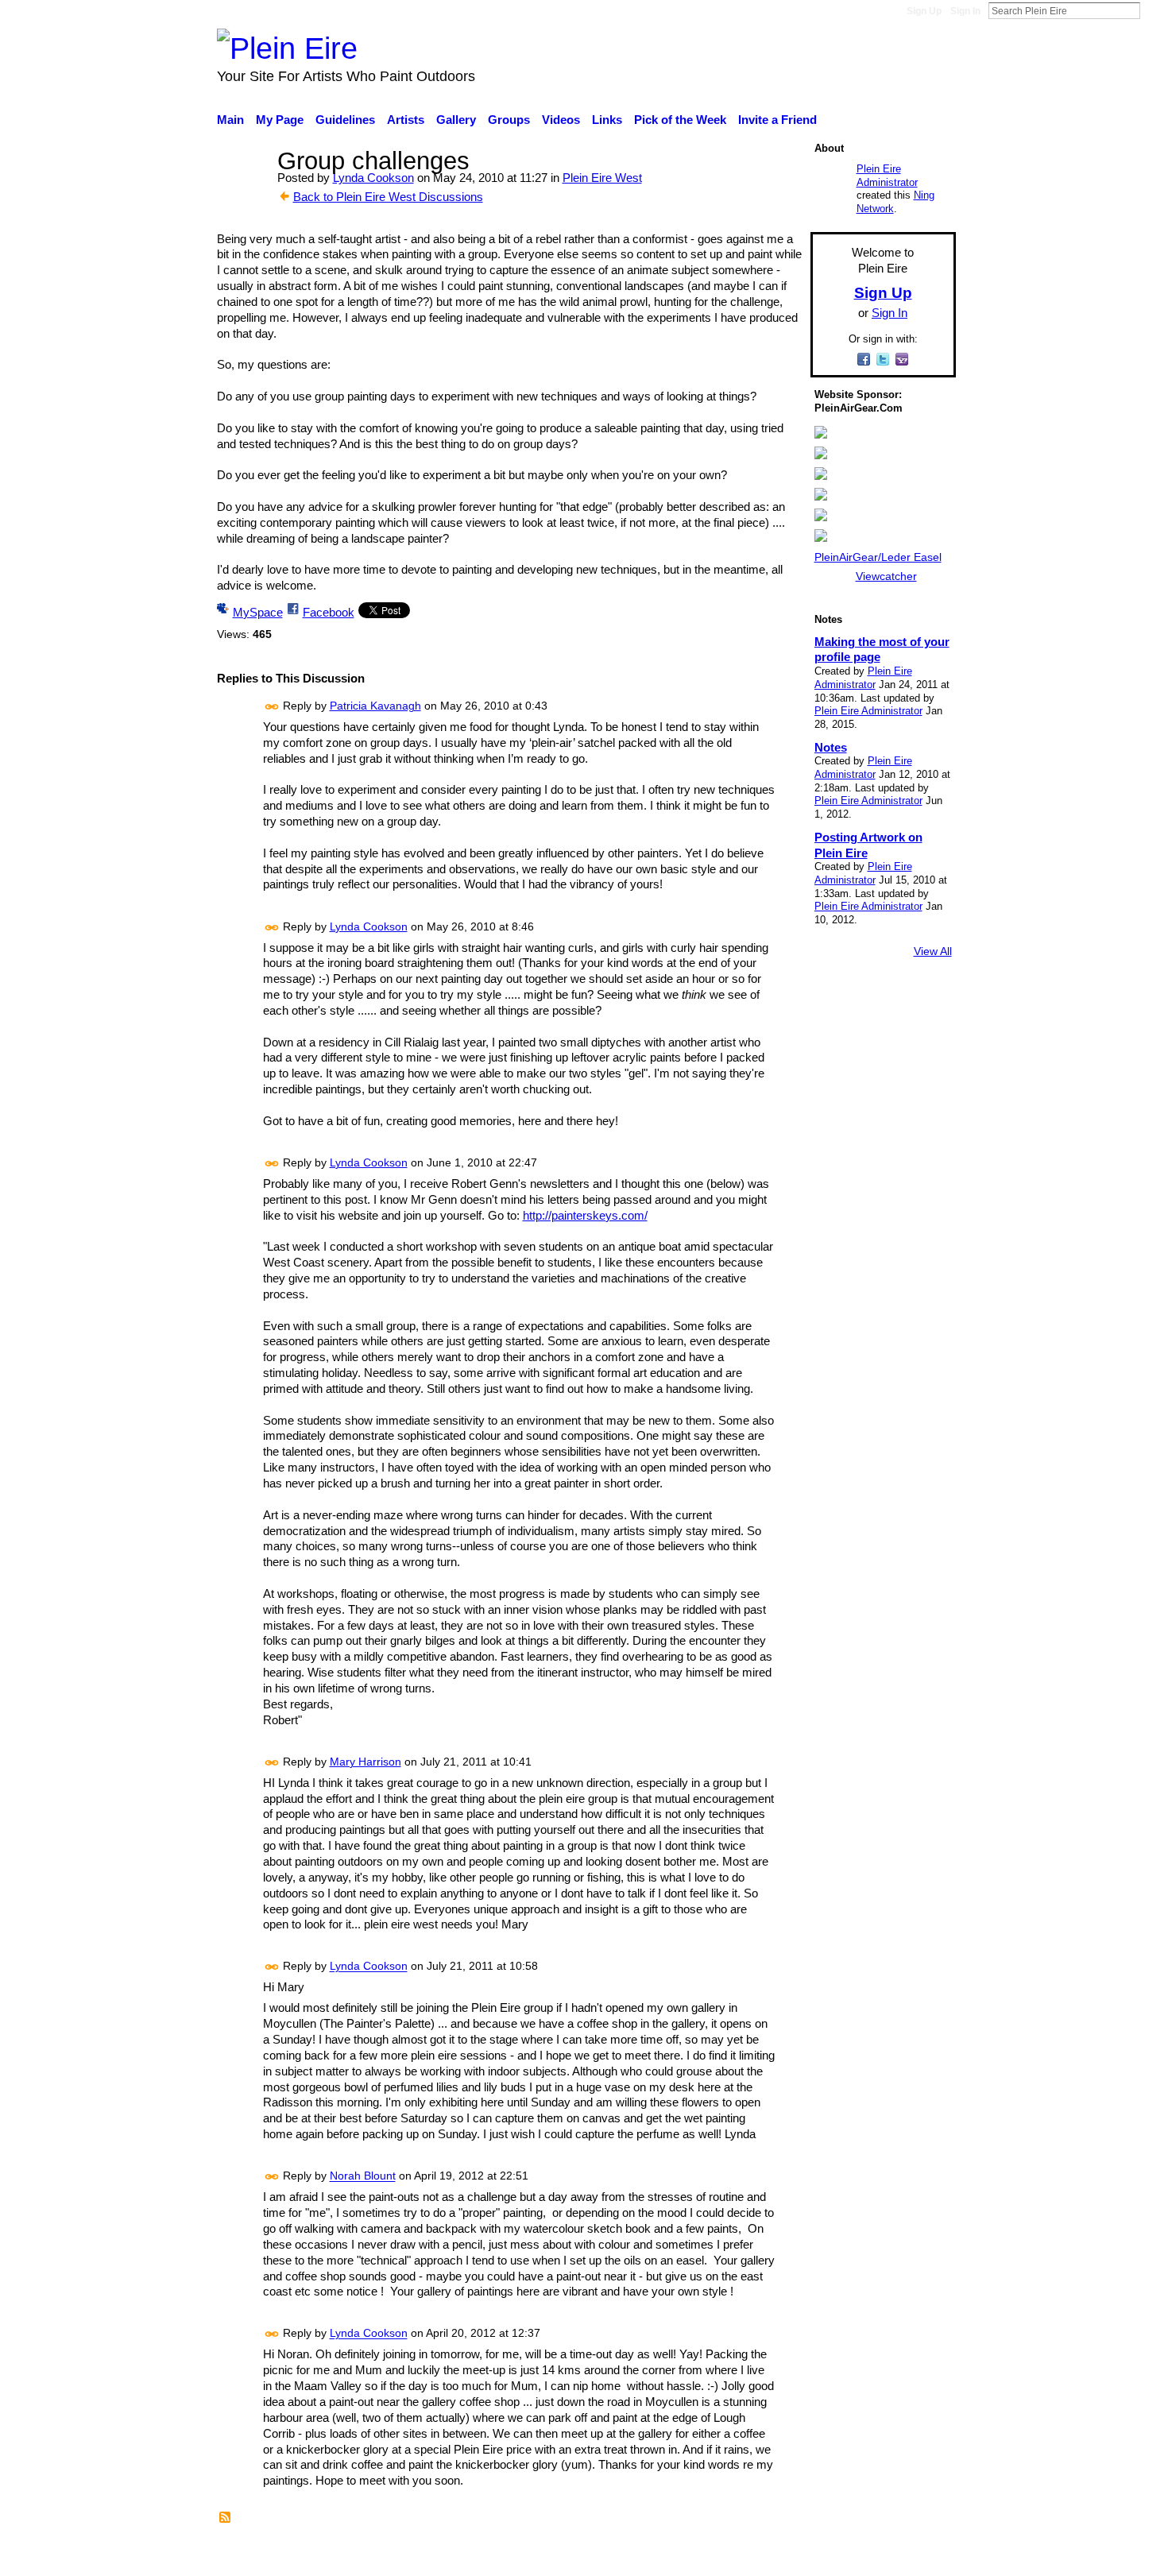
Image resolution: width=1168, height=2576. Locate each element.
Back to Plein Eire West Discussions (388, 197)
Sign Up (924, 11)
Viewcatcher (886, 576)
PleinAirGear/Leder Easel (878, 557)
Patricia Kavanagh (375, 706)
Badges (733, 2555)
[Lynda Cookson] (242, 190)
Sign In (965, 11)
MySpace (258, 612)
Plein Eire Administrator (887, 176)
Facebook (329, 612)
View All (933, 951)
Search (1153, 10)
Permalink (272, 707)
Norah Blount (363, 2176)
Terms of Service (912, 2555)
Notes (831, 747)
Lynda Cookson (373, 178)
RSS (226, 2518)
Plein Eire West (602, 178)
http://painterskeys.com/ (585, 1215)
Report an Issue (810, 2555)
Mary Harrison (365, 1762)
